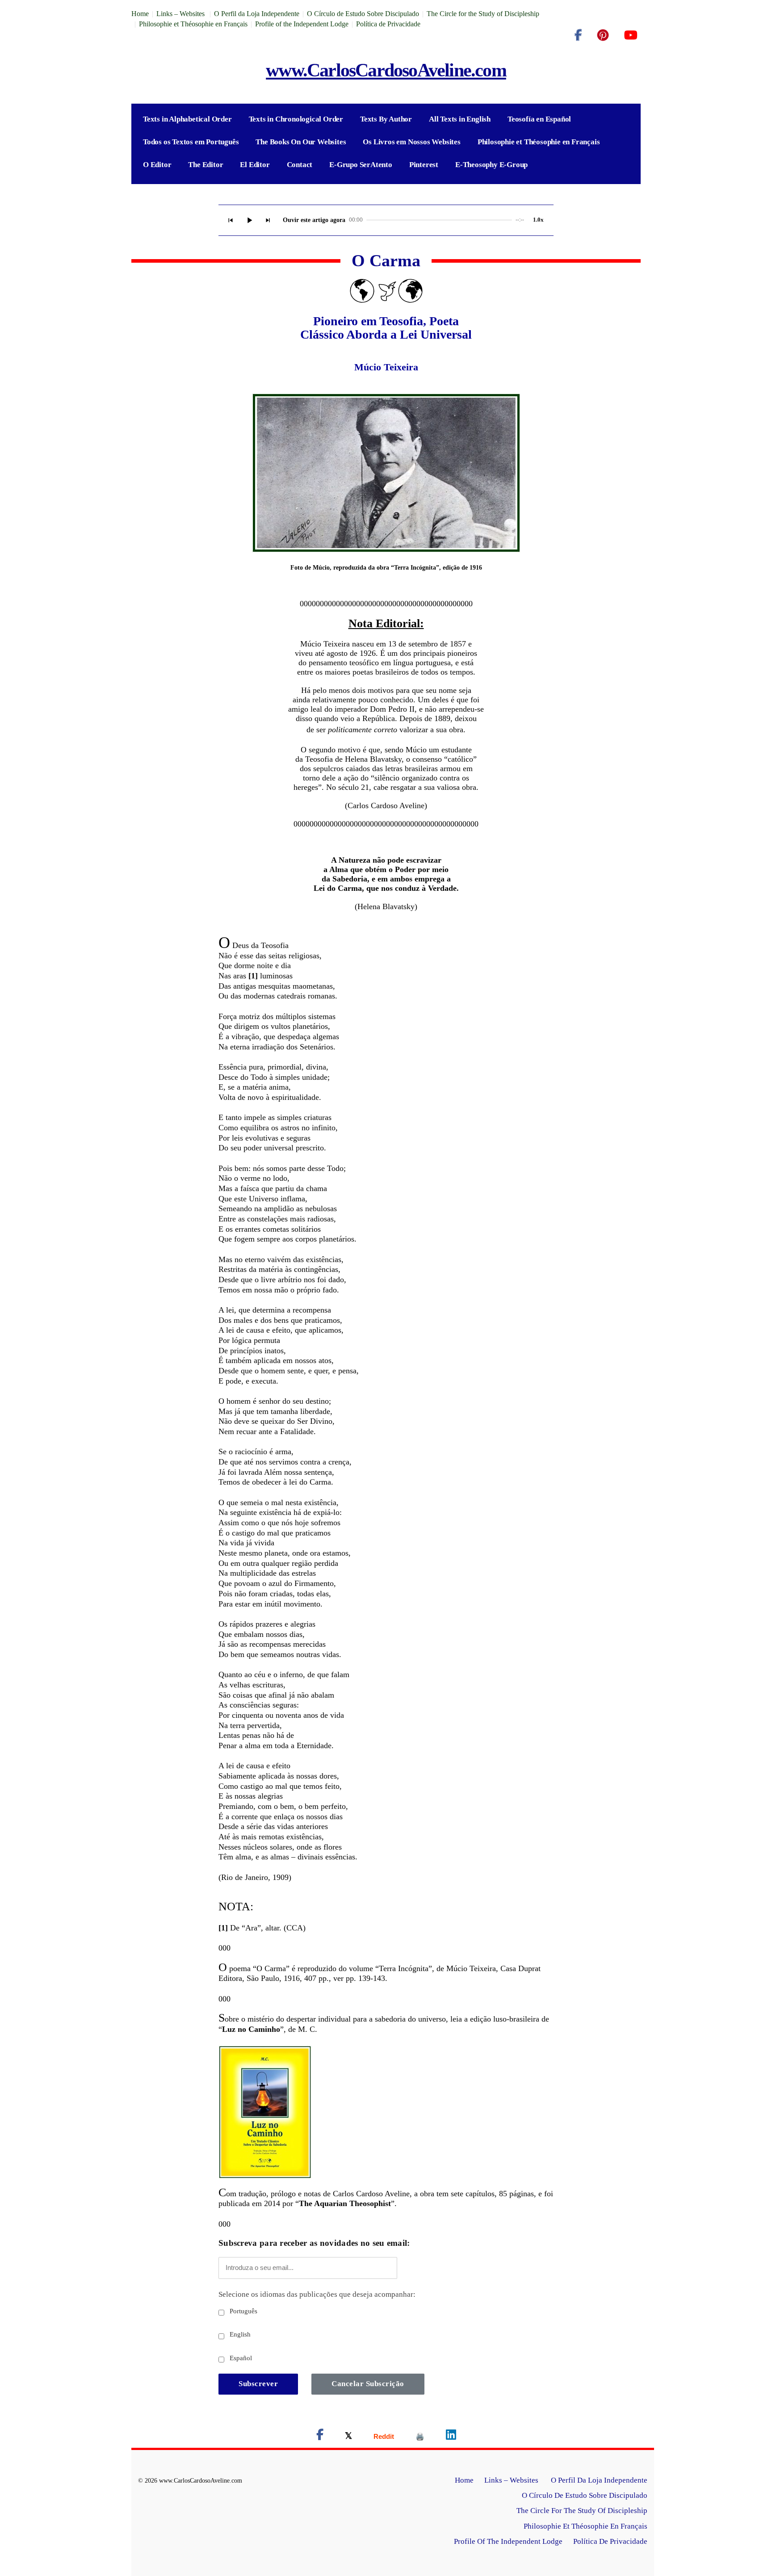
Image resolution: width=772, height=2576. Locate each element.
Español (240, 2358)
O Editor (157, 165)
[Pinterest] (603, 35)
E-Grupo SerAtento (361, 165)
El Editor (255, 165)
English (239, 2334)
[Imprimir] (420, 2436)
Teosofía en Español (539, 119)
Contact (300, 165)
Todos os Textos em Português (191, 142)
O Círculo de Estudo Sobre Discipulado (363, 14)
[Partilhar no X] (348, 2436)
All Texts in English (460, 119)
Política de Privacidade (388, 24)
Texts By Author (386, 119)
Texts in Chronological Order (296, 119)
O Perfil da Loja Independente (257, 14)
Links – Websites (181, 14)
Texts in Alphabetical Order (187, 119)
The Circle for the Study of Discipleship (483, 14)
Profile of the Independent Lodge (302, 24)
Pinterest (424, 165)
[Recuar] (231, 220)
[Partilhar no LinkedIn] (451, 2436)
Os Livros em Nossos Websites (411, 142)
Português (243, 2311)
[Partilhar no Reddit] (384, 2436)
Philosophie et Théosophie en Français (193, 24)
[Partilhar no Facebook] (320, 2436)
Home (140, 14)
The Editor (206, 165)
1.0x (538, 220)
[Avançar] (268, 220)
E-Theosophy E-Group (491, 165)
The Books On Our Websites (301, 142)
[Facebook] (578, 35)
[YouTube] (631, 35)
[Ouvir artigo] (249, 220)
